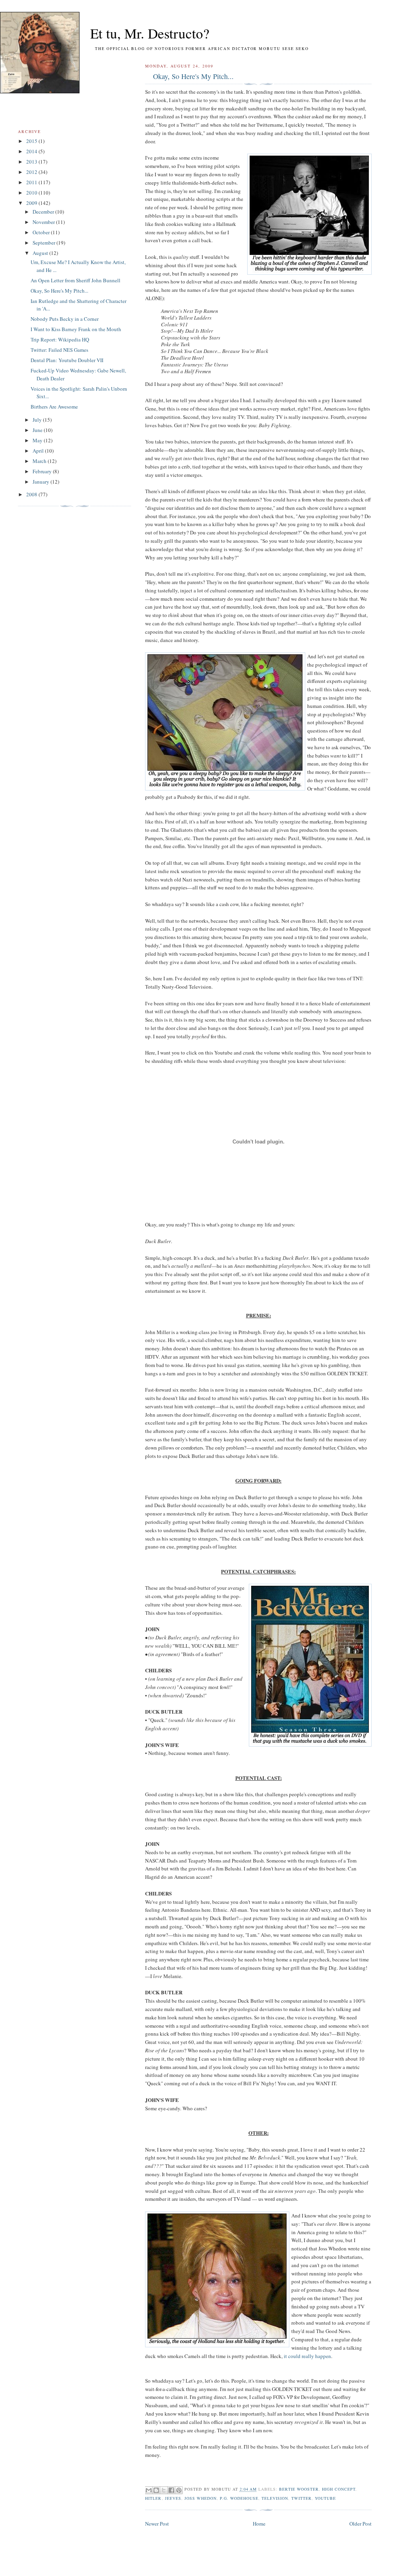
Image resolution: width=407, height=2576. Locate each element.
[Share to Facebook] (171, 2490)
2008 (32, 494)
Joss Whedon (201, 2498)
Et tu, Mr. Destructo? (136, 33)
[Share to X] (164, 2490)
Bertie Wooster (299, 2489)
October (42, 232)
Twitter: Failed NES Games (59, 350)
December (44, 212)
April (39, 451)
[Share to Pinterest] (179, 2490)
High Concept (339, 2489)
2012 (32, 172)
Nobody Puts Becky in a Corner (65, 319)
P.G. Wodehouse (239, 2498)
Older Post (360, 2524)
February (43, 471)
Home (259, 2524)
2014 (32, 151)
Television (275, 2498)
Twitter (301, 2498)
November (44, 222)
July (38, 420)
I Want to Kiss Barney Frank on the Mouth (76, 329)
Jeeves (173, 2498)
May (38, 440)
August (41, 253)
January (42, 482)
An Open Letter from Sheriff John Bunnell (76, 280)
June (38, 430)
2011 (32, 182)
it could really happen (307, 2356)
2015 (32, 141)
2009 (32, 203)
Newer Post (157, 2524)
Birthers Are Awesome (54, 407)
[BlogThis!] (156, 2490)
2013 (32, 162)
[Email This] (149, 2490)
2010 (32, 193)
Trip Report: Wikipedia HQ (60, 339)
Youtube (325, 2498)
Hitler (153, 2498)
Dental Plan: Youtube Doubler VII (67, 360)
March (40, 461)
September (45, 243)
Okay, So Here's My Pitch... (193, 76)
